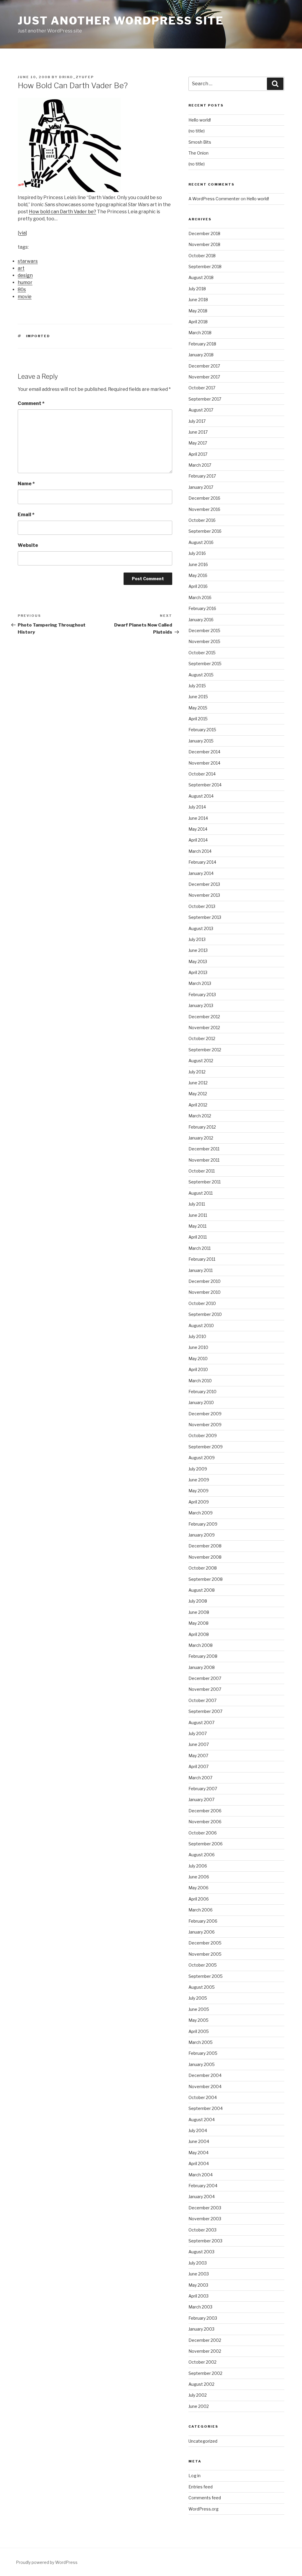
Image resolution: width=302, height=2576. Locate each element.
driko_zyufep (76, 77)
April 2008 (199, 1634)
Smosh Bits (200, 142)
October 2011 (202, 1171)
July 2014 (197, 807)
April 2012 (198, 1105)
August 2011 (201, 1193)
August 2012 (201, 1061)
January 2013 (201, 1005)
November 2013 (204, 895)
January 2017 (201, 487)
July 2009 (198, 1469)
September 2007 (205, 1711)
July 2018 (197, 289)
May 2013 (198, 961)
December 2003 (205, 2208)
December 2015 (204, 631)
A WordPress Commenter (214, 199)
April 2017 (198, 454)
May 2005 (198, 2020)
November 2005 (205, 1954)
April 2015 (198, 719)
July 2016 (197, 553)
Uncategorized (203, 2441)
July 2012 (197, 1072)
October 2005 (203, 1965)
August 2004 (202, 2120)
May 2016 (198, 575)
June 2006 (199, 1877)
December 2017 (204, 366)
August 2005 (202, 1987)
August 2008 (202, 1590)
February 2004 (203, 2186)
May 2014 (198, 829)
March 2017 (200, 465)
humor (25, 282)
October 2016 (202, 520)
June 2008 (199, 1612)
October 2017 (202, 388)
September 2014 (205, 785)
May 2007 (198, 1756)
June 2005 (199, 2009)
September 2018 (205, 267)
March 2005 (201, 2042)
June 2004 (199, 2141)
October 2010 (202, 1303)
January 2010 (201, 1402)
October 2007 (202, 1700)
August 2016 (201, 542)
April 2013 (198, 972)
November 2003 (205, 2219)
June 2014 (198, 818)
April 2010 (198, 1369)
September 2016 (205, 531)
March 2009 (201, 1513)
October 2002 (202, 2362)
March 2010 (200, 1381)
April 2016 (198, 586)
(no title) (197, 131)
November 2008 (205, 1557)
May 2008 (198, 1623)
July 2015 (197, 686)
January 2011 (201, 1270)
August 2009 (202, 1458)
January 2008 (202, 1667)
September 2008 (206, 1579)
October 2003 (202, 2230)
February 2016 (202, 608)
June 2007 (199, 1744)
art (21, 268)
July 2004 (198, 2130)
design (25, 275)
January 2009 (202, 1535)
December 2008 (205, 1546)
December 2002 (205, 2340)
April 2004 (199, 2163)
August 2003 (201, 2252)
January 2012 (201, 1138)
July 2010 (197, 1336)
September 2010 (205, 1314)
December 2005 (205, 1943)
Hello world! (200, 120)
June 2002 (199, 2406)
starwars (28, 261)
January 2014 (201, 873)
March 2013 (200, 983)
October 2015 (202, 653)
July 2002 (198, 2395)
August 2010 (201, 1325)
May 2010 (198, 1358)
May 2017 (198, 443)
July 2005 (198, 1998)
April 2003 (198, 2296)
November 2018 (204, 244)
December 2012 (204, 1017)
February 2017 (202, 476)
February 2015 (202, 730)
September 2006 (206, 1844)
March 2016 (200, 597)
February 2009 (203, 1524)
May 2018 (198, 311)
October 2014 (202, 774)
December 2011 (204, 1149)
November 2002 (205, 2351)
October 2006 (203, 1833)
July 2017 (197, 421)
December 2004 (205, 2075)
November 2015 (204, 641)
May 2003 (198, 2285)
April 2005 (199, 2031)
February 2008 (203, 1656)
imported (38, 336)
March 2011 (200, 1248)
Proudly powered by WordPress (47, 2562)
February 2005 (203, 2053)
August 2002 (201, 2384)
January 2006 (202, 1932)
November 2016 (204, 509)
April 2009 (199, 1502)
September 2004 (206, 2108)
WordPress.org (203, 2509)
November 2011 (204, 1160)
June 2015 (198, 697)
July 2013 (197, 939)
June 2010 (198, 1347)
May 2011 (197, 1226)
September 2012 (205, 1050)
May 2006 (198, 1888)
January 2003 (201, 2329)
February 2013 (202, 995)
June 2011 (198, 1215)
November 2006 (205, 1822)
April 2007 (198, 1766)
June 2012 (198, 1083)
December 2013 (204, 884)
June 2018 (198, 300)
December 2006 (205, 1811)
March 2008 (201, 1645)
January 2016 (201, 620)
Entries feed (201, 2487)
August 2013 (201, 928)
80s (22, 290)
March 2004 (201, 2175)
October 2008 (203, 1568)
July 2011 (197, 1204)
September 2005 (206, 1976)
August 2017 (201, 410)
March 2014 (200, 851)
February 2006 (203, 1921)
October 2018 (202, 256)
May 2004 (198, 2153)
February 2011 (202, 1259)
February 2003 (203, 2318)
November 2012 (204, 1028)
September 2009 (206, 1447)
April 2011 (198, 1237)
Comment (31, 403)
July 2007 (198, 1733)
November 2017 (204, 377)
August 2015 (201, 675)
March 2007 (200, 1778)
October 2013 (202, 906)
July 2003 (198, 2263)
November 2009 (205, 1425)
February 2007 (203, 1789)
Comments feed (205, 2498)
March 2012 (200, 1116)
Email (26, 515)
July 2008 (198, 1601)
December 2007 (205, 1678)
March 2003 (200, 2307)
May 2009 (198, 1491)
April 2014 (198, 840)
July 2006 (198, 1866)
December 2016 (204, 498)
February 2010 (202, 1392)
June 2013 (198, 950)
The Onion (198, 153)
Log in (195, 2476)
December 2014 (204, 752)
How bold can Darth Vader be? (63, 212)
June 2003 (199, 2274)
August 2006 (202, 1855)
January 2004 (202, 2197)
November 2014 (204, 763)
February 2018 (202, 344)
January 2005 (202, 2064)
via (22, 233)
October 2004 (203, 2097)
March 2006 (201, 1910)
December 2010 (205, 1281)
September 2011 (205, 1182)
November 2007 (205, 1689)
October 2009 (203, 1435)
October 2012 (202, 1038)
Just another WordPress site (121, 21)
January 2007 (201, 1799)
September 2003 (205, 2241)
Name (26, 484)
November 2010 (205, 1292)
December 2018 (204, 233)
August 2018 (201, 277)
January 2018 (201, 355)
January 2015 (201, 741)
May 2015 (198, 708)
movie (25, 297)
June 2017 (198, 432)
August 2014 (201, 796)
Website (28, 545)
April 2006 (199, 1899)
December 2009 (205, 1414)
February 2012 (202, 1127)
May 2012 (198, 1094)
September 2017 (205, 399)
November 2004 (205, 2086)
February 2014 (202, 862)
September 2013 (205, 917)
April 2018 (198, 322)
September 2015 (205, 664)
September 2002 (205, 2373)
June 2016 (198, 564)
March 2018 (200, 333)
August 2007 (201, 1722)
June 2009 (199, 1480)
